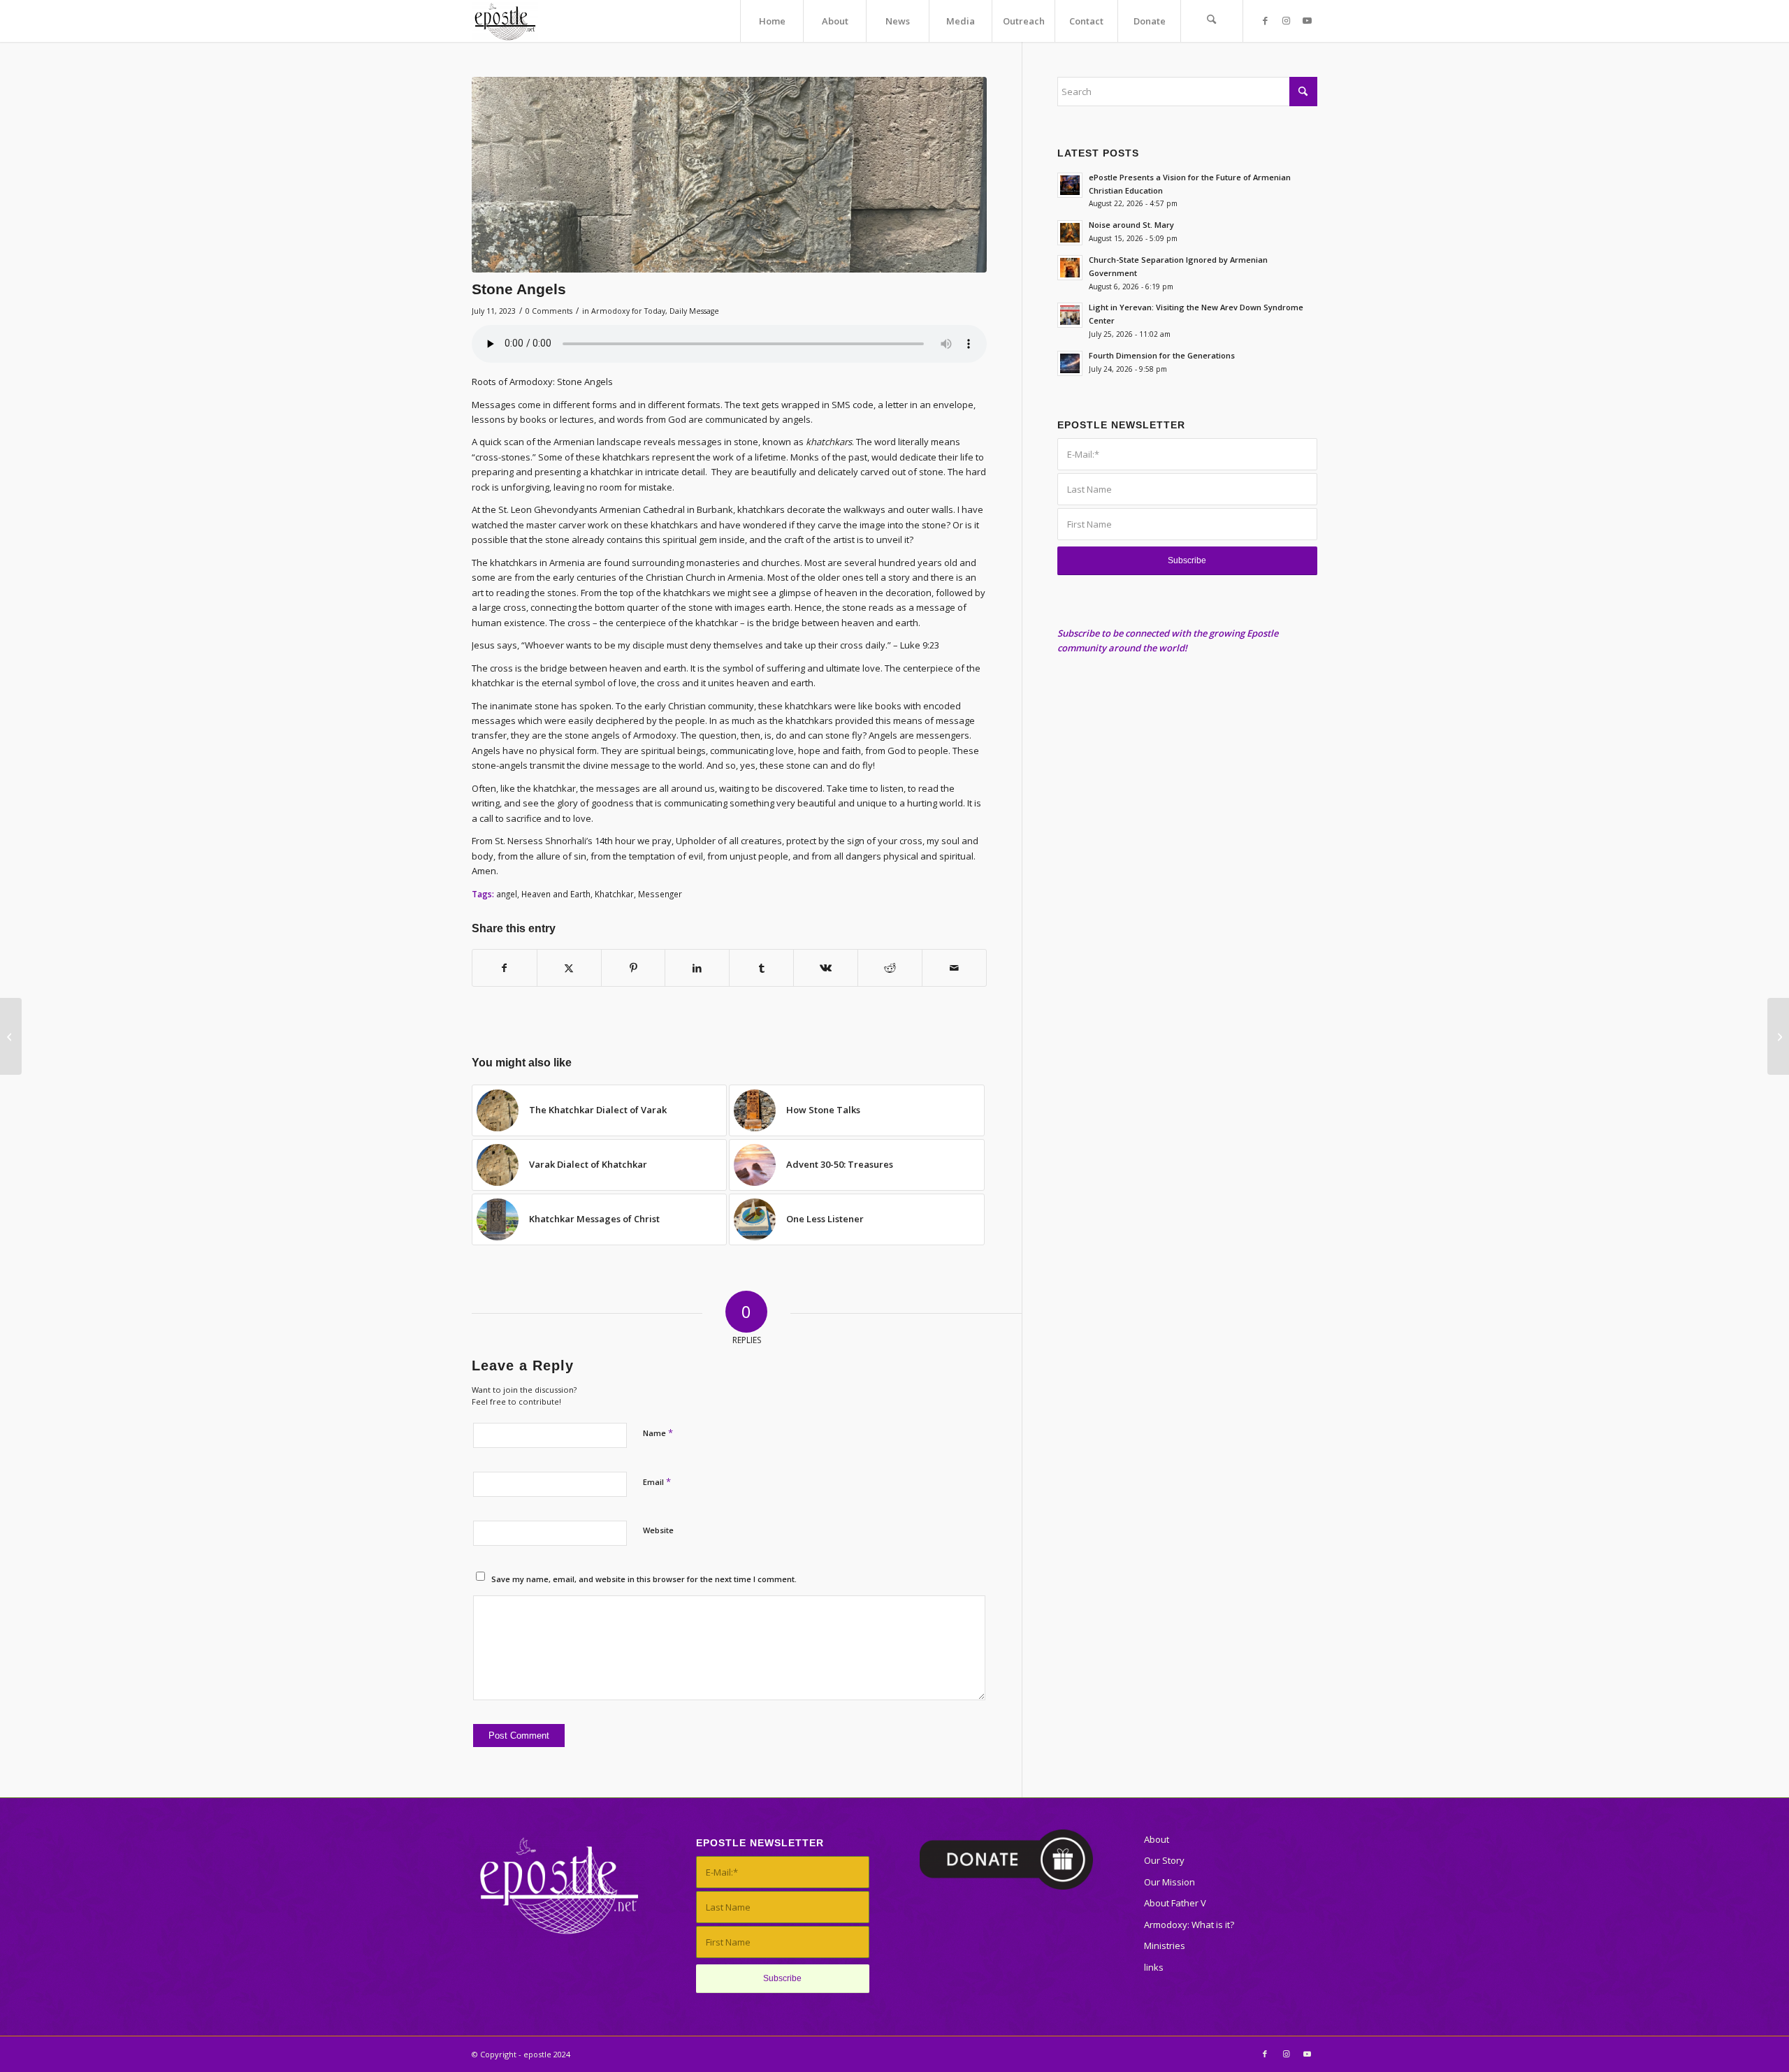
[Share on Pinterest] (633, 968)
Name (658, 1433)
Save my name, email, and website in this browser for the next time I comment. (644, 1579)
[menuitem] (772, 21)
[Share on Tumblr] (761, 968)
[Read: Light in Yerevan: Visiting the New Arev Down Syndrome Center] (1070, 315)
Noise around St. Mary (1131, 225)
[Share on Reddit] (890, 968)
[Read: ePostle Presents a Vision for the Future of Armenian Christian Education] (1070, 185)
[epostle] (505, 21)
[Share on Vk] (826, 968)
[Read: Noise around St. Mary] (1070, 233)
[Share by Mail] (954, 968)
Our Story (1164, 1860)
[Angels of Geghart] (11, 1036)
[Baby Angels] (1778, 1036)
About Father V (1175, 1903)
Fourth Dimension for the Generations (1162, 355)
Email (657, 1481)
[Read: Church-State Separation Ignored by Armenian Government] (1070, 268)
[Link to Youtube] (1307, 20)
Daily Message (694, 311)
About (1157, 1839)
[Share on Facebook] (505, 968)
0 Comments (549, 311)
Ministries (1165, 1946)
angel (507, 894)
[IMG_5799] (729, 175)
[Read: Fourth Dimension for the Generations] (1070, 363)
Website (658, 1530)
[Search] (1212, 21)
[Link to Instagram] (1286, 20)
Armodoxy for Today (628, 311)
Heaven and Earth (556, 894)
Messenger (660, 894)
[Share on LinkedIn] (697, 968)
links (1154, 1967)
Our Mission (1169, 1882)
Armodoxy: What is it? (1189, 1925)
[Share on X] (569, 968)
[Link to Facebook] (1265, 20)
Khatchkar (614, 894)
